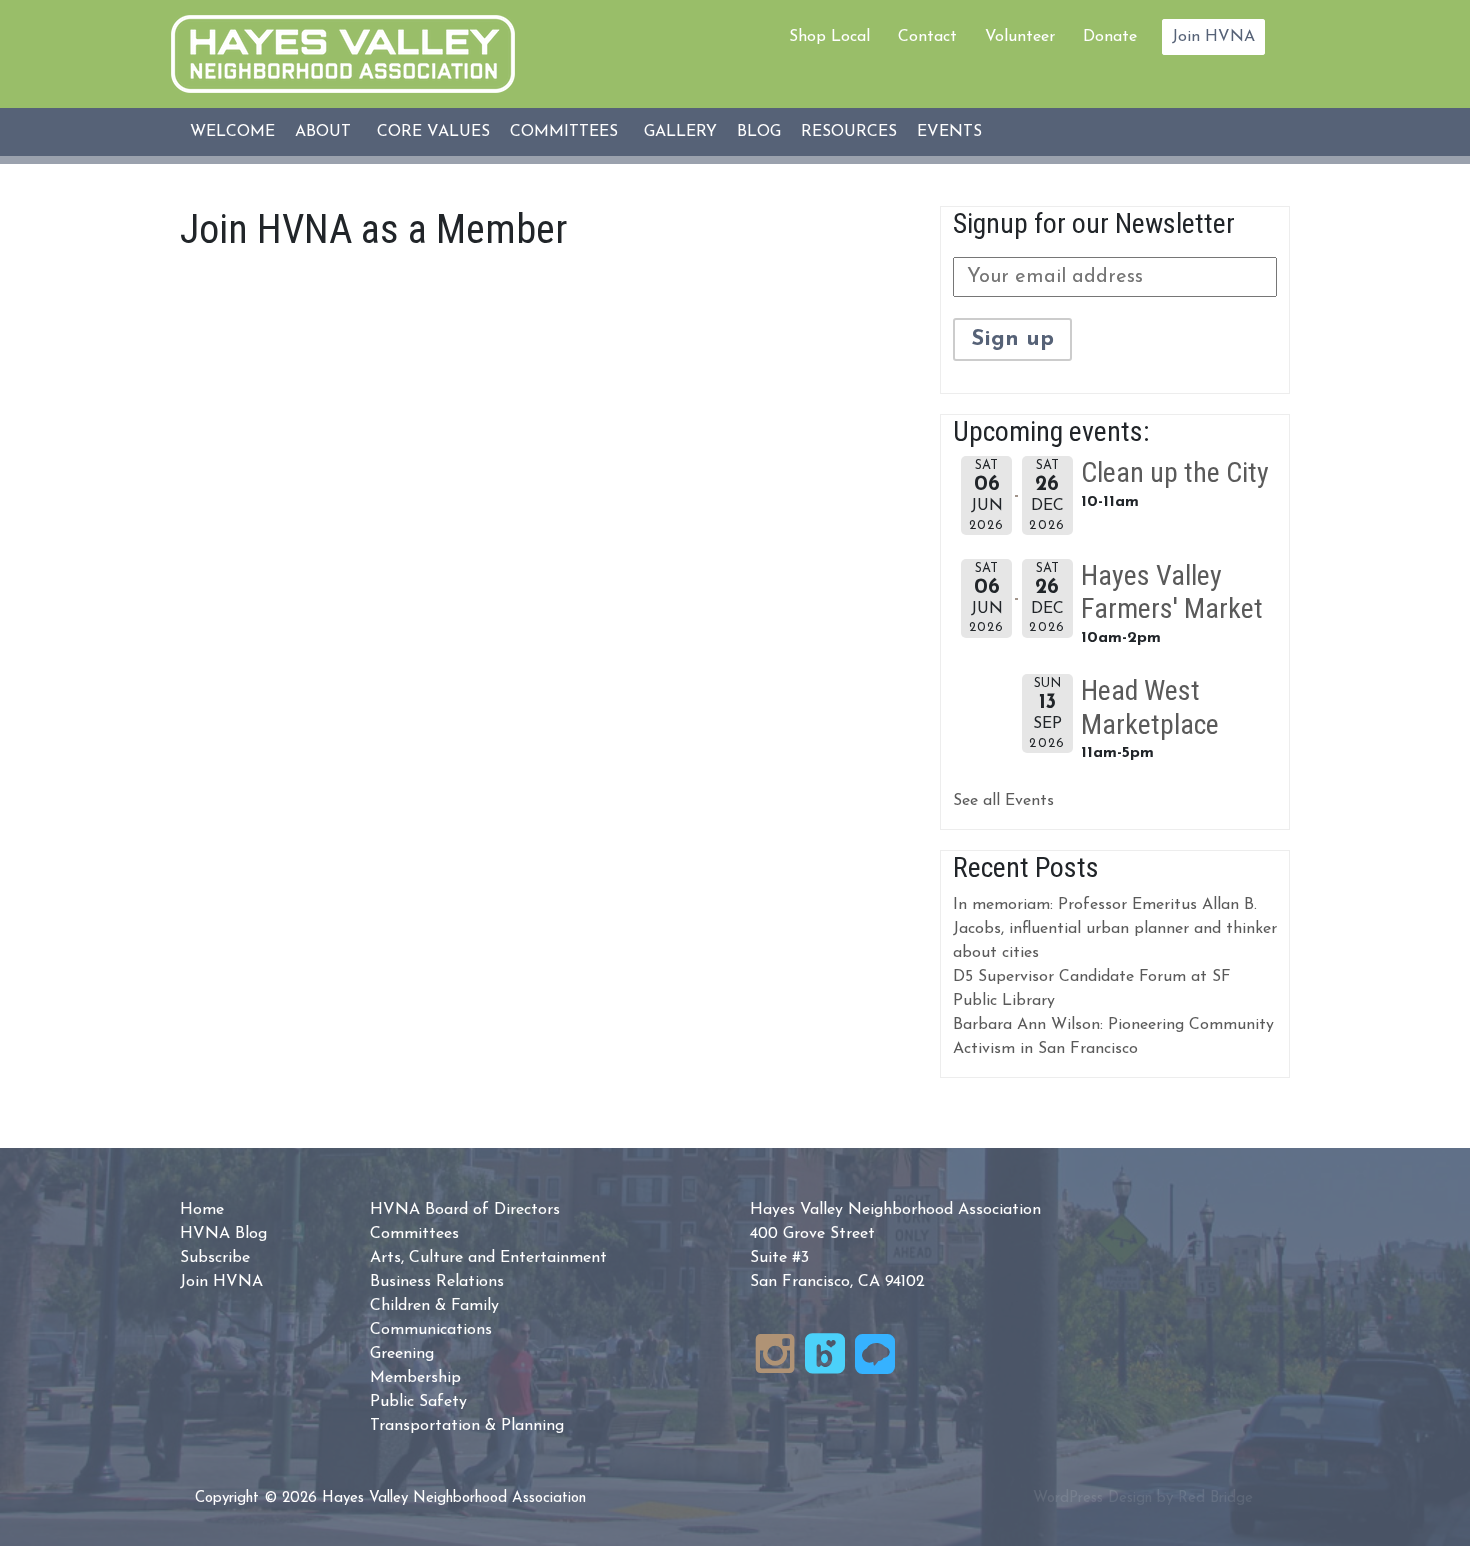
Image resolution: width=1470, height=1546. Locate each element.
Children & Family (434, 1306)
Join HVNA (1213, 37)
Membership (415, 1378)
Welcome (232, 132)
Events (949, 132)
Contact (927, 37)
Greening (402, 1354)
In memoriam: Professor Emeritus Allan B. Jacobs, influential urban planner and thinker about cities (1115, 929)
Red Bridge (1215, 1498)
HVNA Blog (223, 1234)
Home (202, 1210)
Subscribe (215, 1258)
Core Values (433, 132)
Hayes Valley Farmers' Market (1172, 592)
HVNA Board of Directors (465, 1210)
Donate (1110, 37)
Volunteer (1020, 37)
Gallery (680, 132)
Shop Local (829, 37)
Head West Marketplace (1150, 707)
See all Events (1003, 801)
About (323, 132)
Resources (849, 132)
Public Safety (418, 1402)
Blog (759, 132)
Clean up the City (1175, 472)
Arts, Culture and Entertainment (488, 1258)
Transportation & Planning (467, 1426)
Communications (431, 1330)
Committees (564, 132)
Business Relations (437, 1282)
